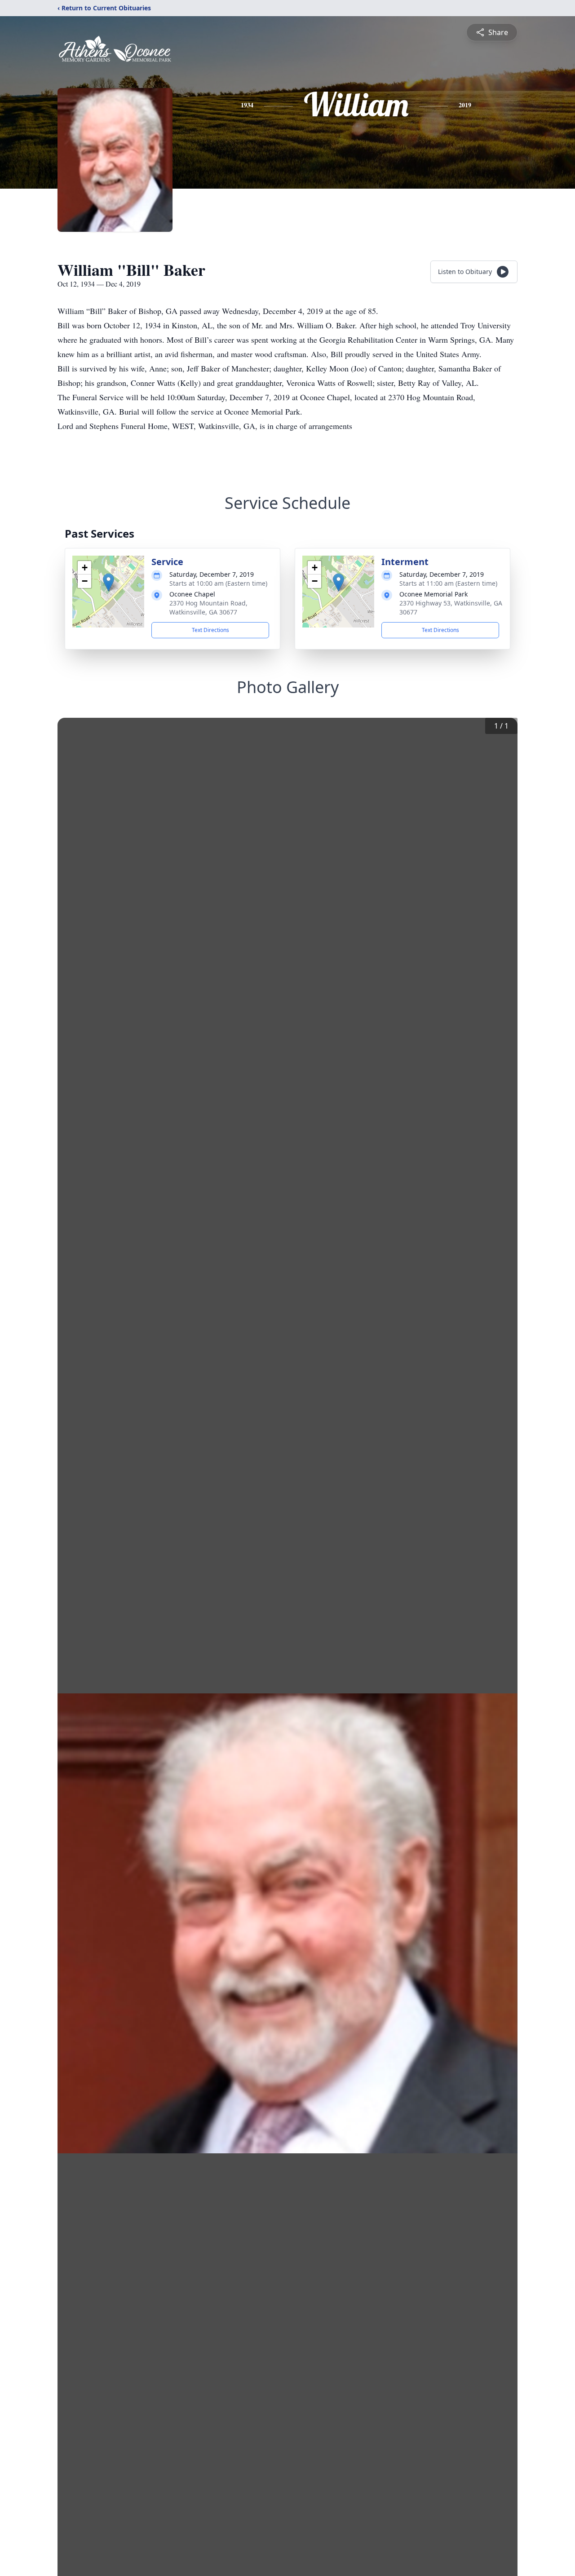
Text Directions (210, 630)
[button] (108, 582)
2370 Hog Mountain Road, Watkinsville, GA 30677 (208, 608)
